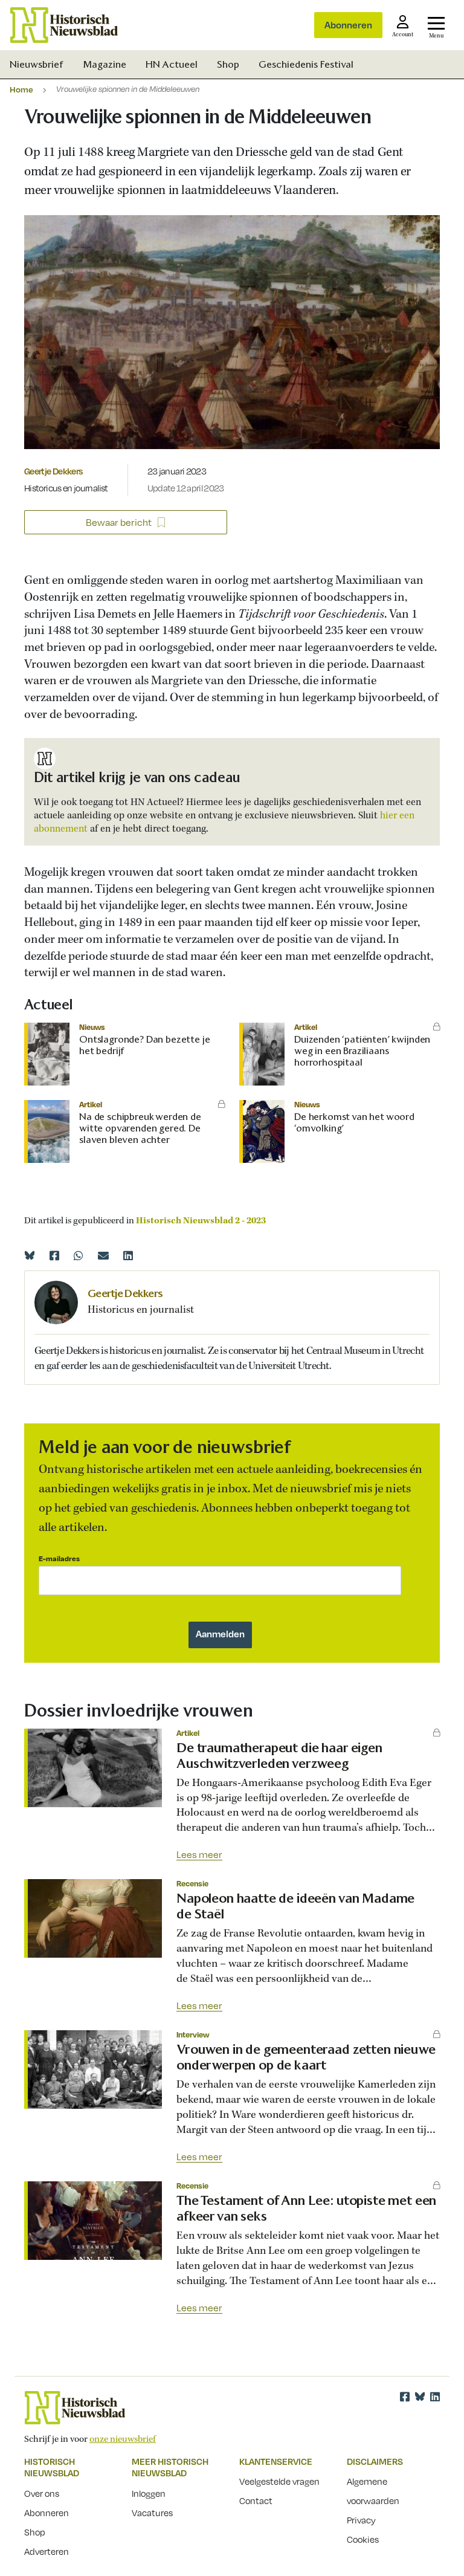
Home (21, 89)
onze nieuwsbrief (123, 2439)
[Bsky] (420, 2396)
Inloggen (149, 2493)
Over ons (42, 2493)
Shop (228, 64)
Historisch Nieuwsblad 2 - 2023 (201, 1221)
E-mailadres (59, 1558)
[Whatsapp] (79, 1255)
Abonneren (348, 25)
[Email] (103, 1255)
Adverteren (47, 2551)
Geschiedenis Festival (306, 64)
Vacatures (152, 2513)
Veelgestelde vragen (279, 2481)
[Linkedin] (128, 1255)
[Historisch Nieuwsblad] (64, 25)
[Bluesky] (30, 1255)
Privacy (361, 2520)
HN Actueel (172, 64)
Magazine (105, 64)
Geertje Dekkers (53, 471)
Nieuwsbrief (37, 64)
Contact (256, 2500)
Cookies (363, 2539)
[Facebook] (54, 1255)
